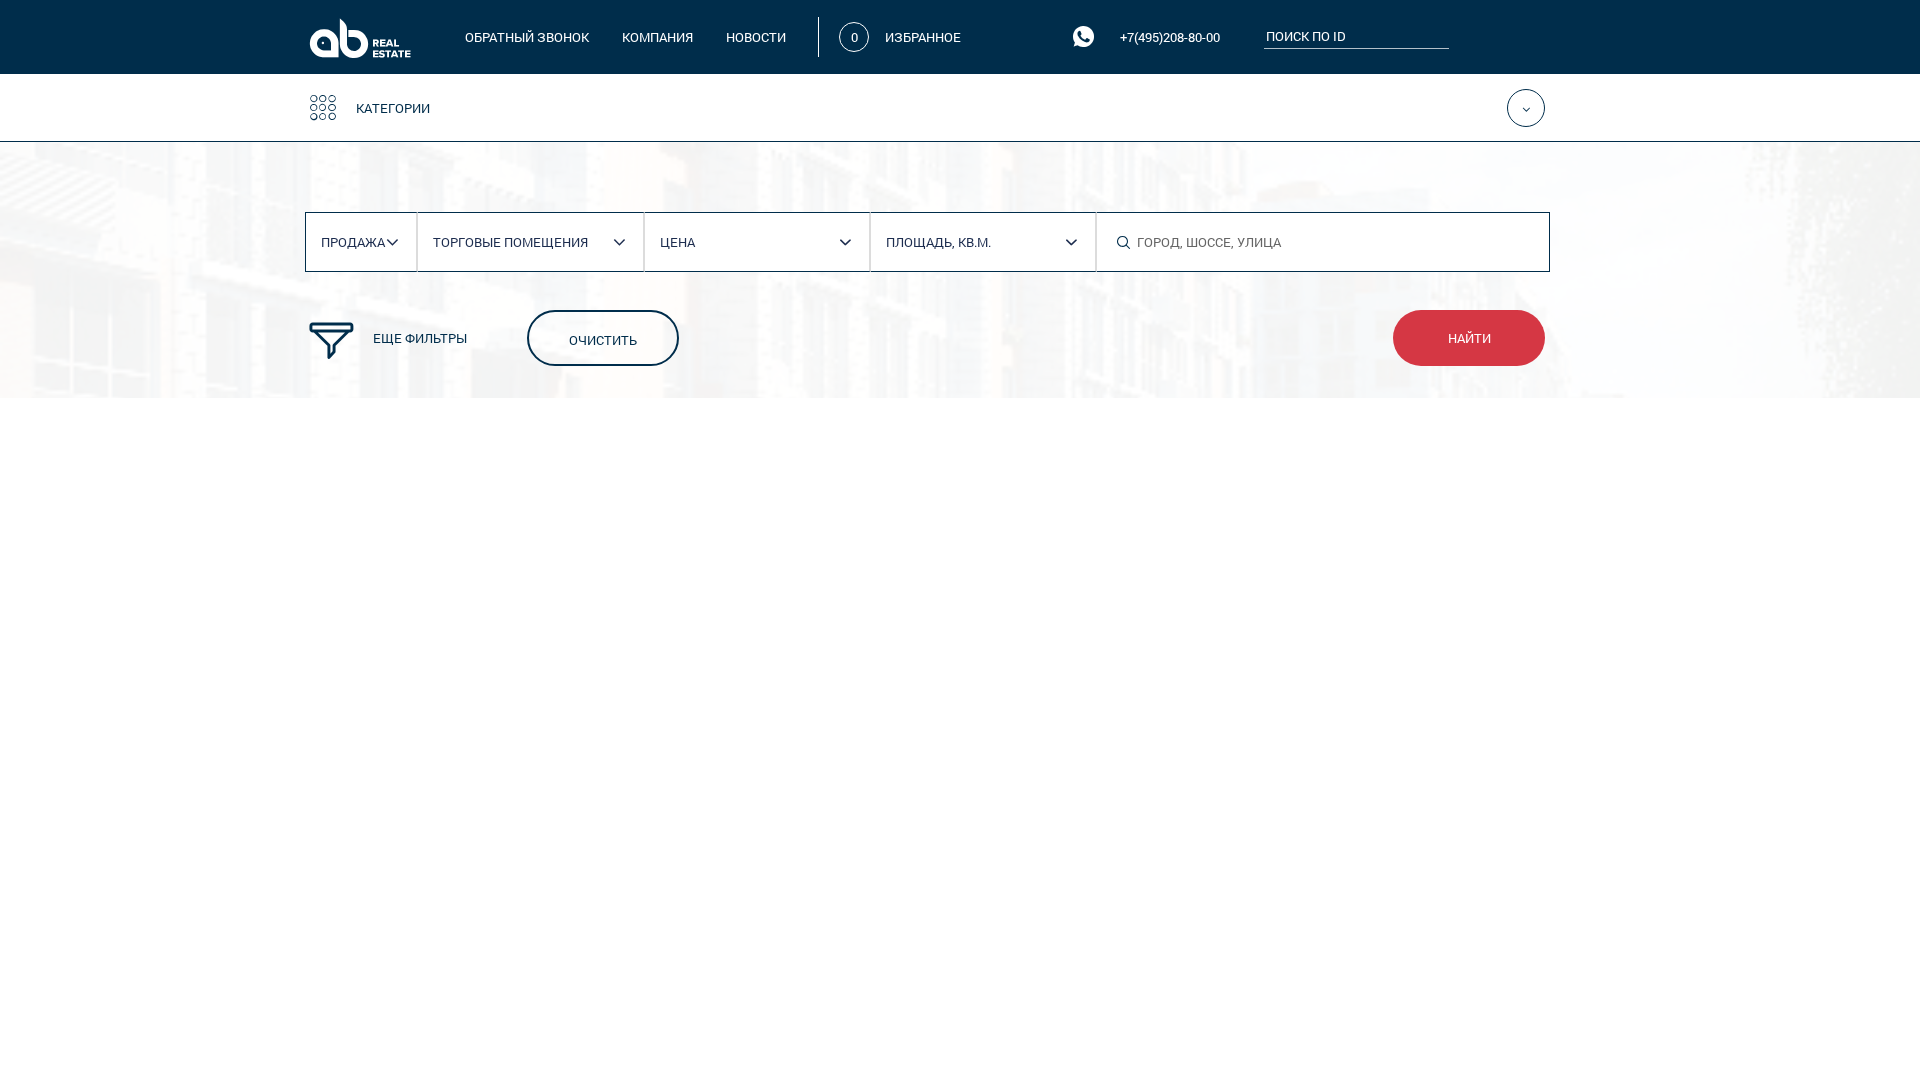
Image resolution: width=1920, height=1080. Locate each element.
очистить (603, 340)
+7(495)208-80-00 (1170, 37)
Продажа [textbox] (353, 242)
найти (1469, 338)
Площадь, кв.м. (938, 242)
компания (657, 37)
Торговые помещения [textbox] (510, 242)
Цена (677, 242)
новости (756, 37)
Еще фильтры (420, 338)
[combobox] (368, 242)
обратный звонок (527, 37)
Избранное (923, 37)
